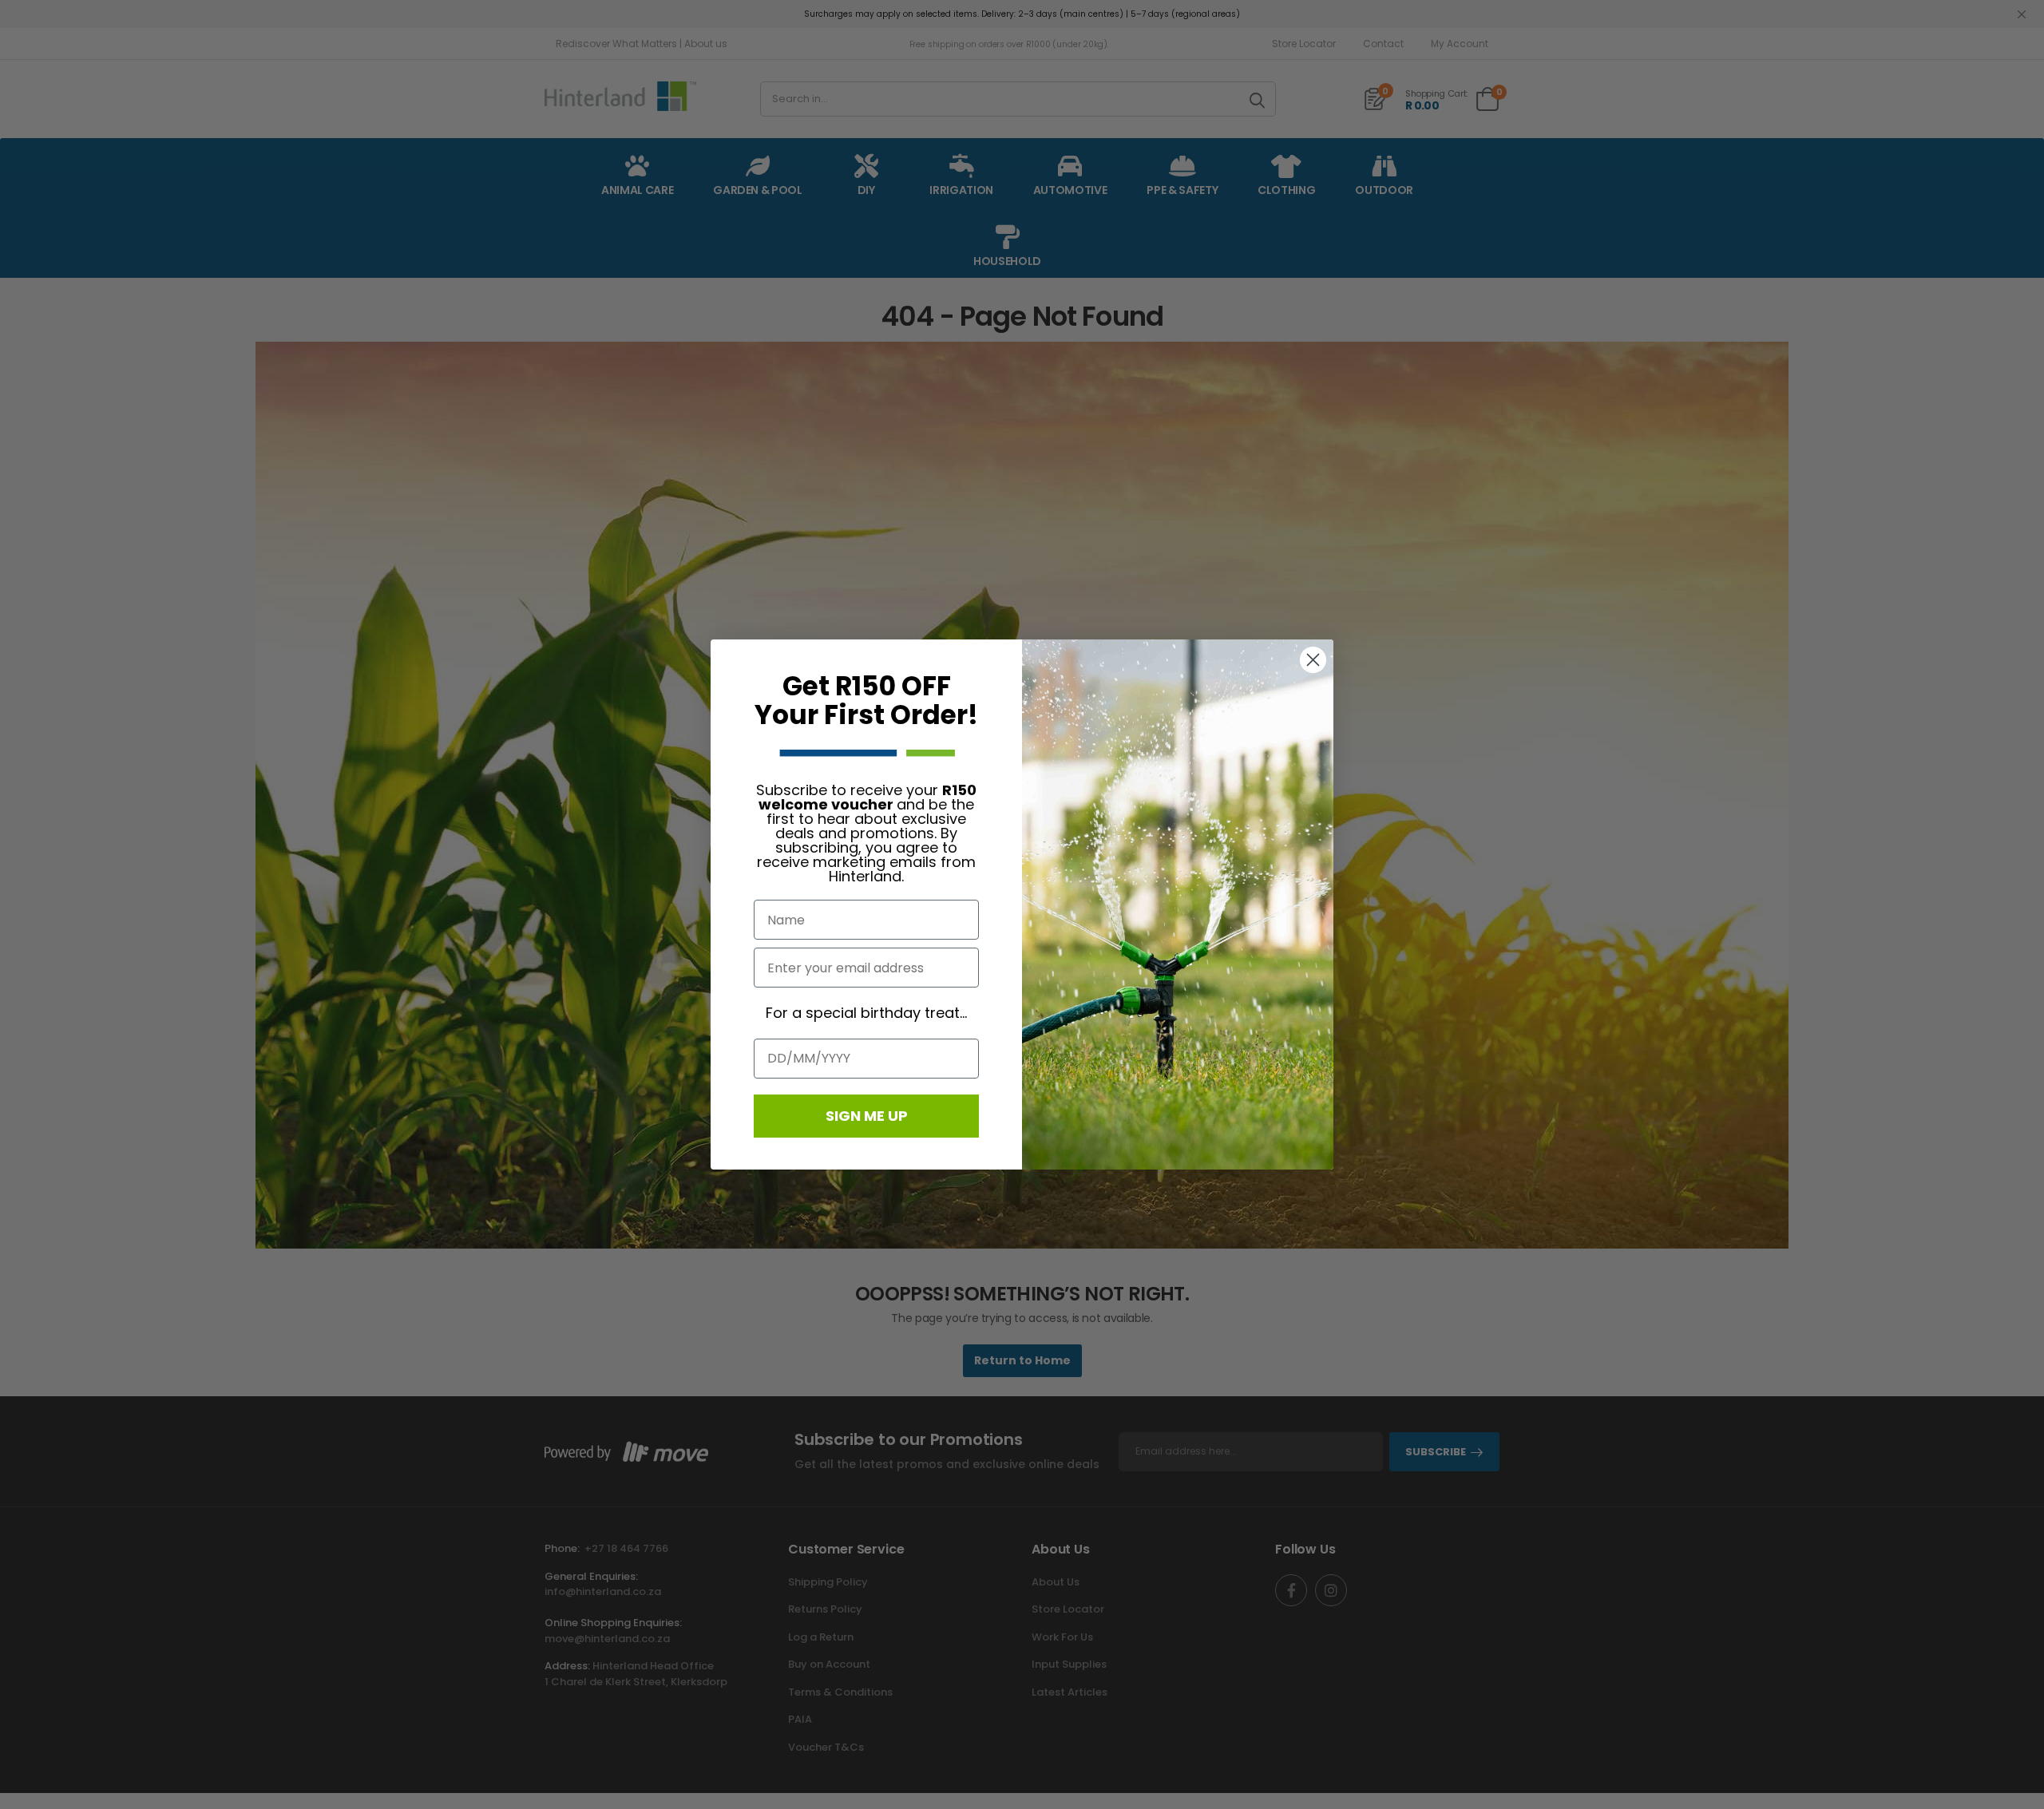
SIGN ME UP (867, 1116)
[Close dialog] (1313, 660)
